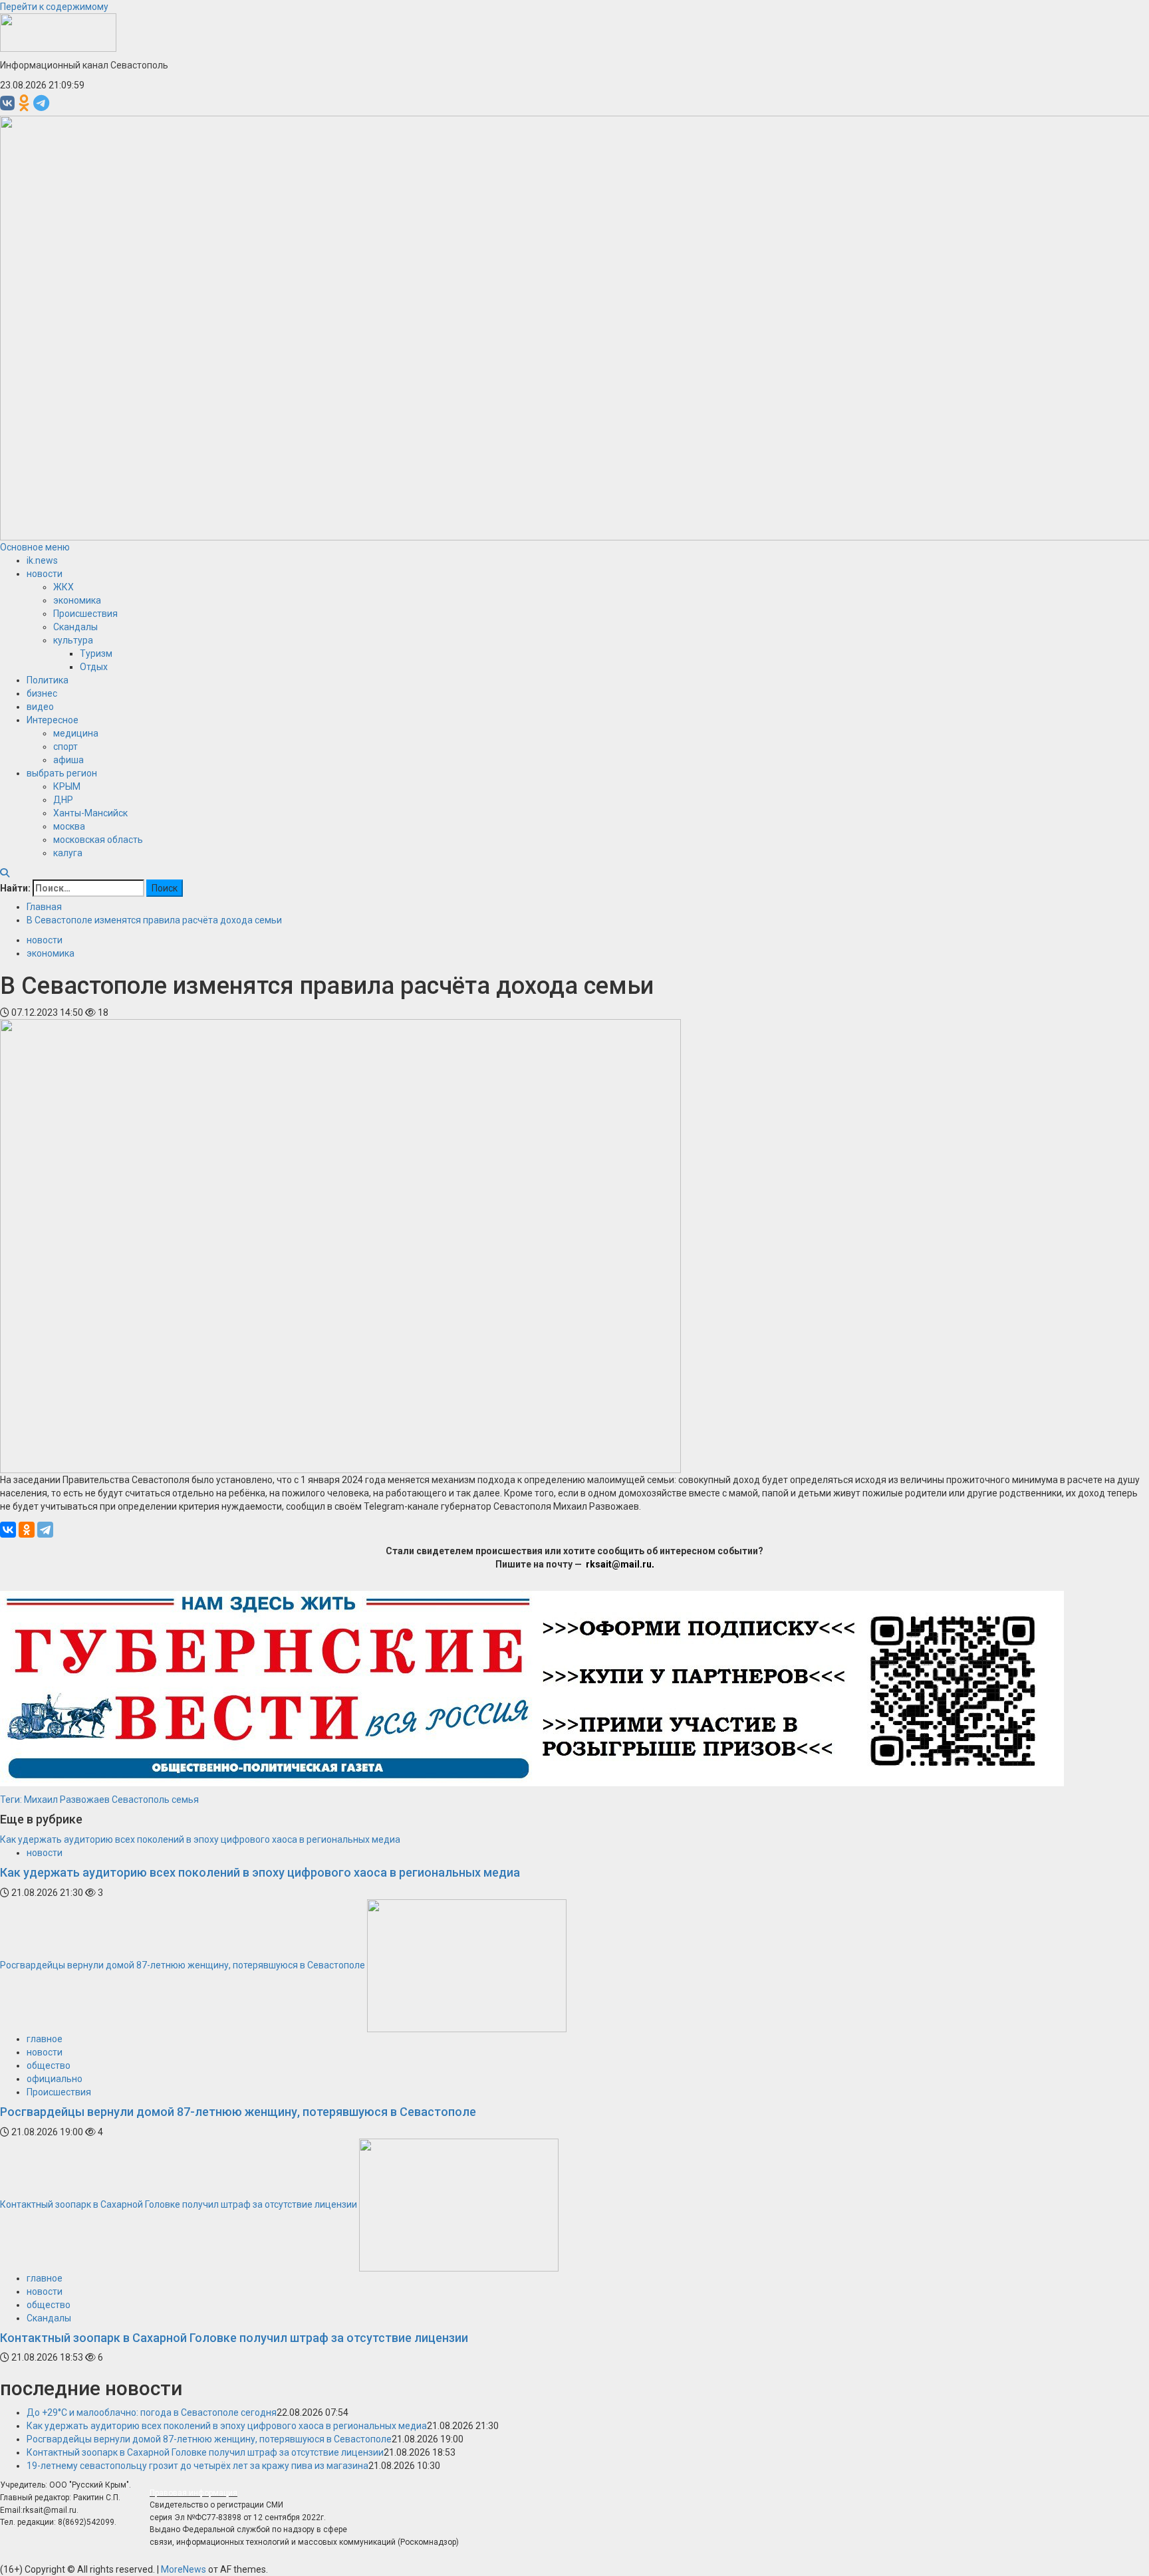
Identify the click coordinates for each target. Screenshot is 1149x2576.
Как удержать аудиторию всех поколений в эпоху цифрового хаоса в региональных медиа (200, 1839)
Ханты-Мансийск (90, 813)
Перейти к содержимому (54, 7)
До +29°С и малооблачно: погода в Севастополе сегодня (152, 2412)
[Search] (5, 873)
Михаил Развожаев (67, 1800)
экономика (77, 600)
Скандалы (75, 627)
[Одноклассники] (27, 1530)
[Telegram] (45, 1530)
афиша (68, 760)
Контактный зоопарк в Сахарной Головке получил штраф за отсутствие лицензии (179, 2204)
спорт (65, 747)
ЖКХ (64, 587)
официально (55, 2079)
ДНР (63, 800)
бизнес (42, 693)
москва (69, 826)
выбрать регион (62, 773)
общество (49, 2065)
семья (185, 1800)
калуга (68, 853)
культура (73, 640)
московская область (98, 840)
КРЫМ (67, 786)
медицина (76, 733)
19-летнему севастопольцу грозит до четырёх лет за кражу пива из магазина (197, 2466)
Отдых (94, 667)
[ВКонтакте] (8, 1530)
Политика (48, 680)
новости (45, 574)
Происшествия (85, 614)
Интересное (53, 720)
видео (40, 707)
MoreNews (184, 2569)
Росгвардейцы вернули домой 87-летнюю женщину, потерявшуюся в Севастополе (183, 1965)
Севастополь (141, 1800)
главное (45, 2039)
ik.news (42, 560)
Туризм (96, 653)
